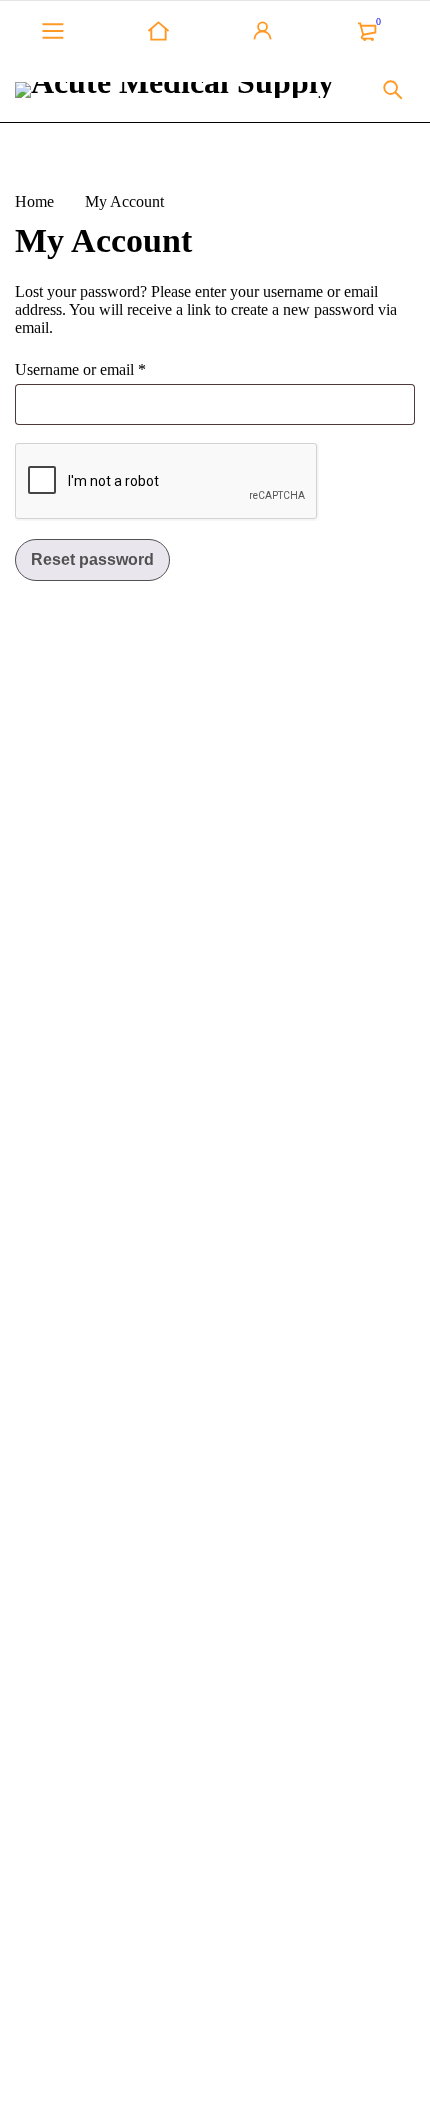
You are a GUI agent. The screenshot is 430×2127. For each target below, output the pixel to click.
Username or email (80, 369)
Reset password (92, 559)
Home (34, 201)
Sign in (263, 31)
